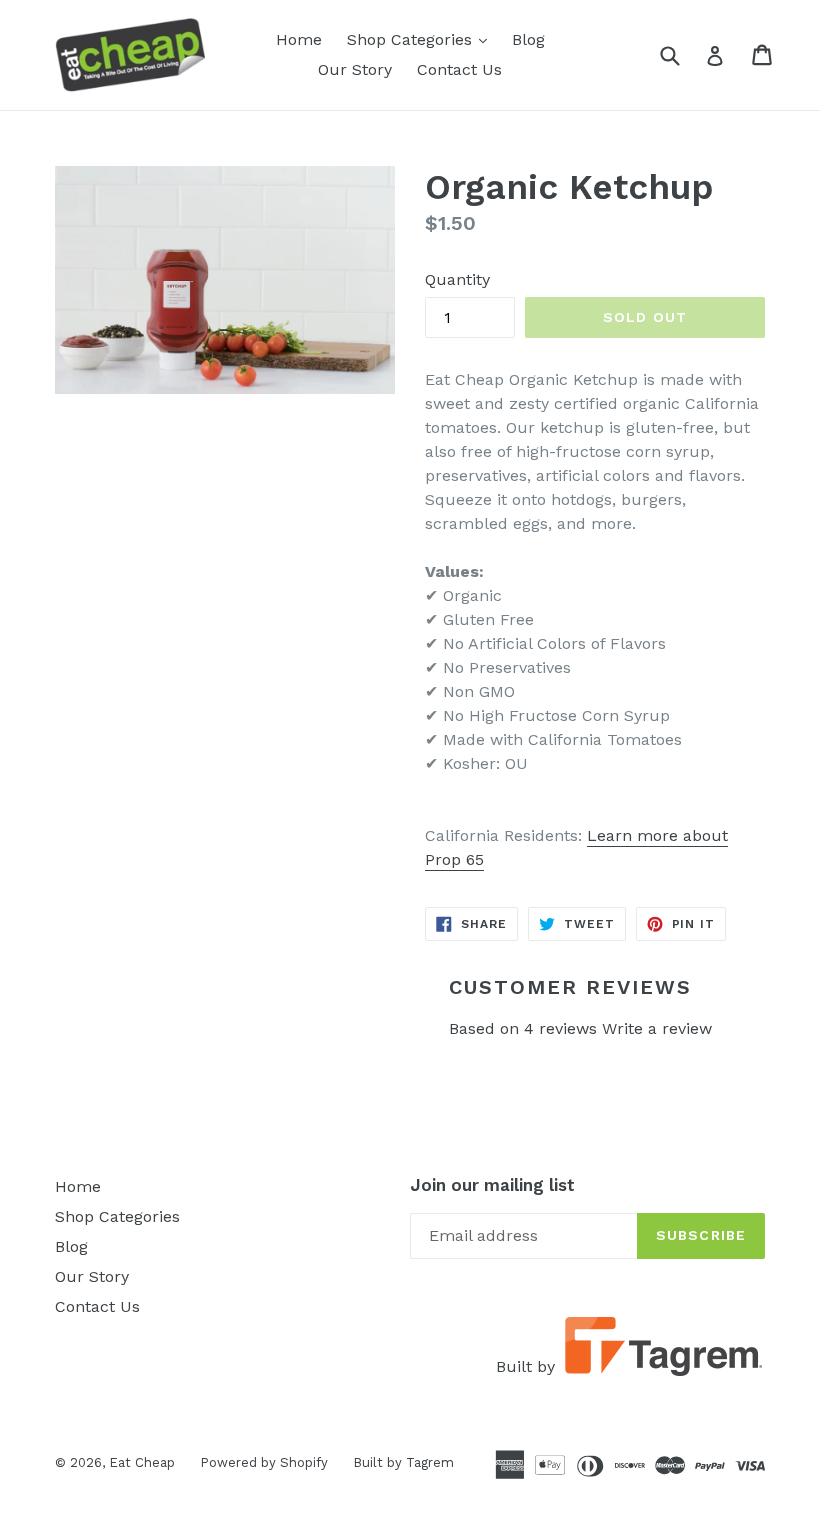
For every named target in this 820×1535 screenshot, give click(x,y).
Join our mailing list (492, 1185)
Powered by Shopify (264, 1462)
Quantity (457, 279)
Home (299, 39)
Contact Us (459, 69)
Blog (528, 39)
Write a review (657, 1028)
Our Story (355, 69)
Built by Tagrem (403, 1462)
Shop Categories (422, 39)
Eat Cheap (142, 1462)
